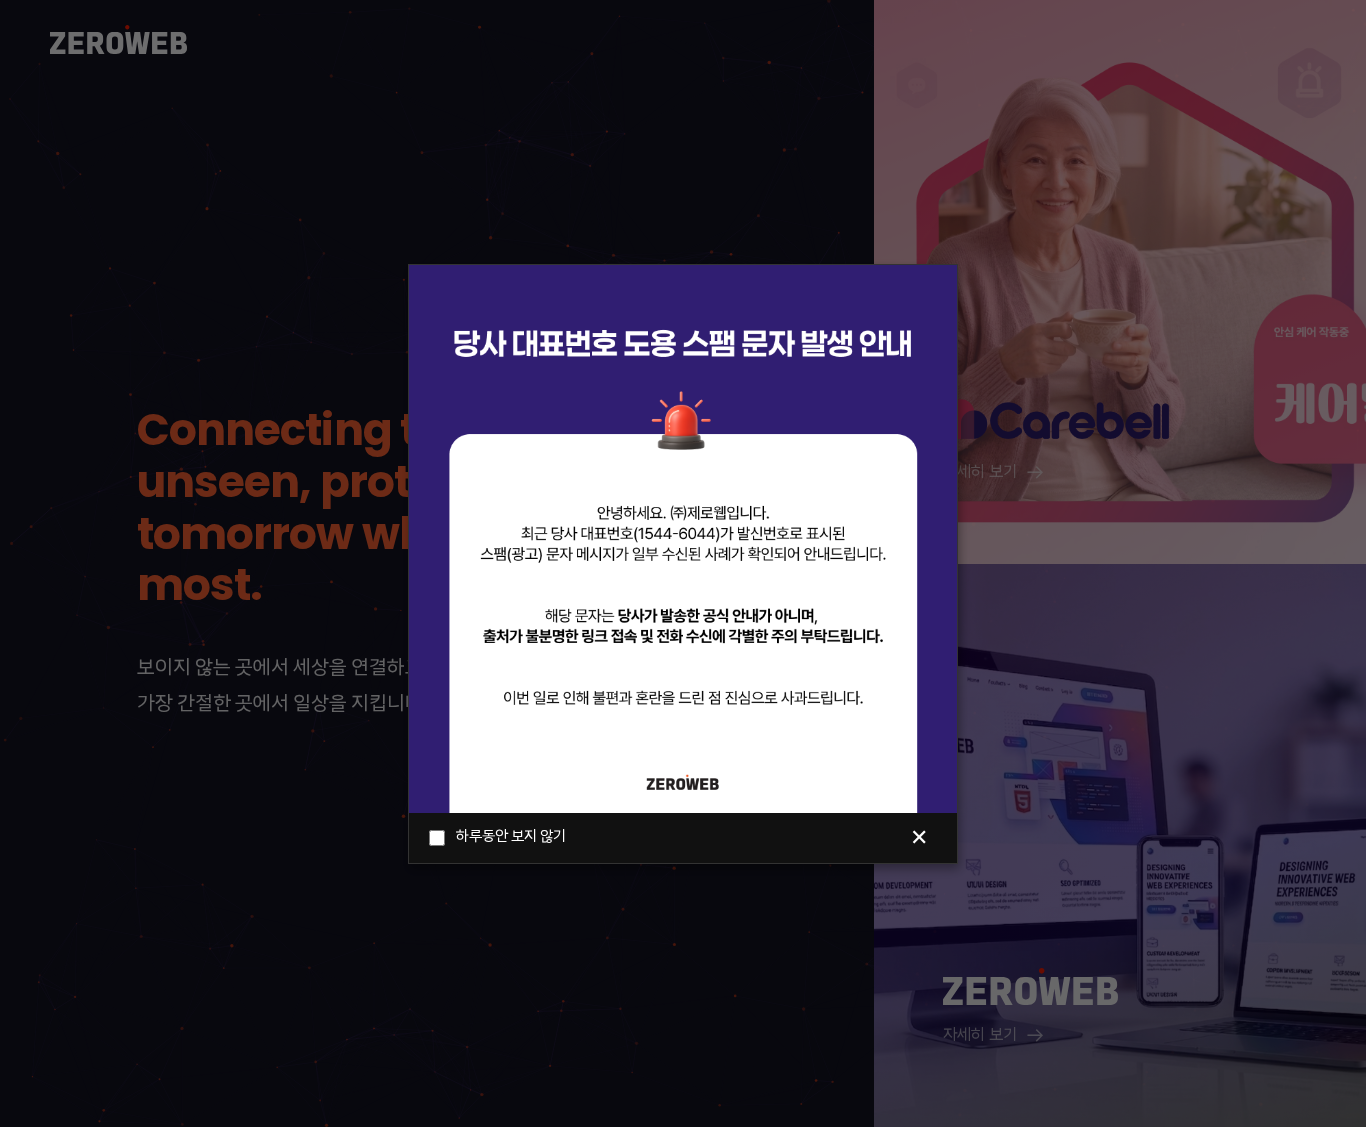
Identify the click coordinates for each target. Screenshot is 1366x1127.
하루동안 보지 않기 (511, 837)
